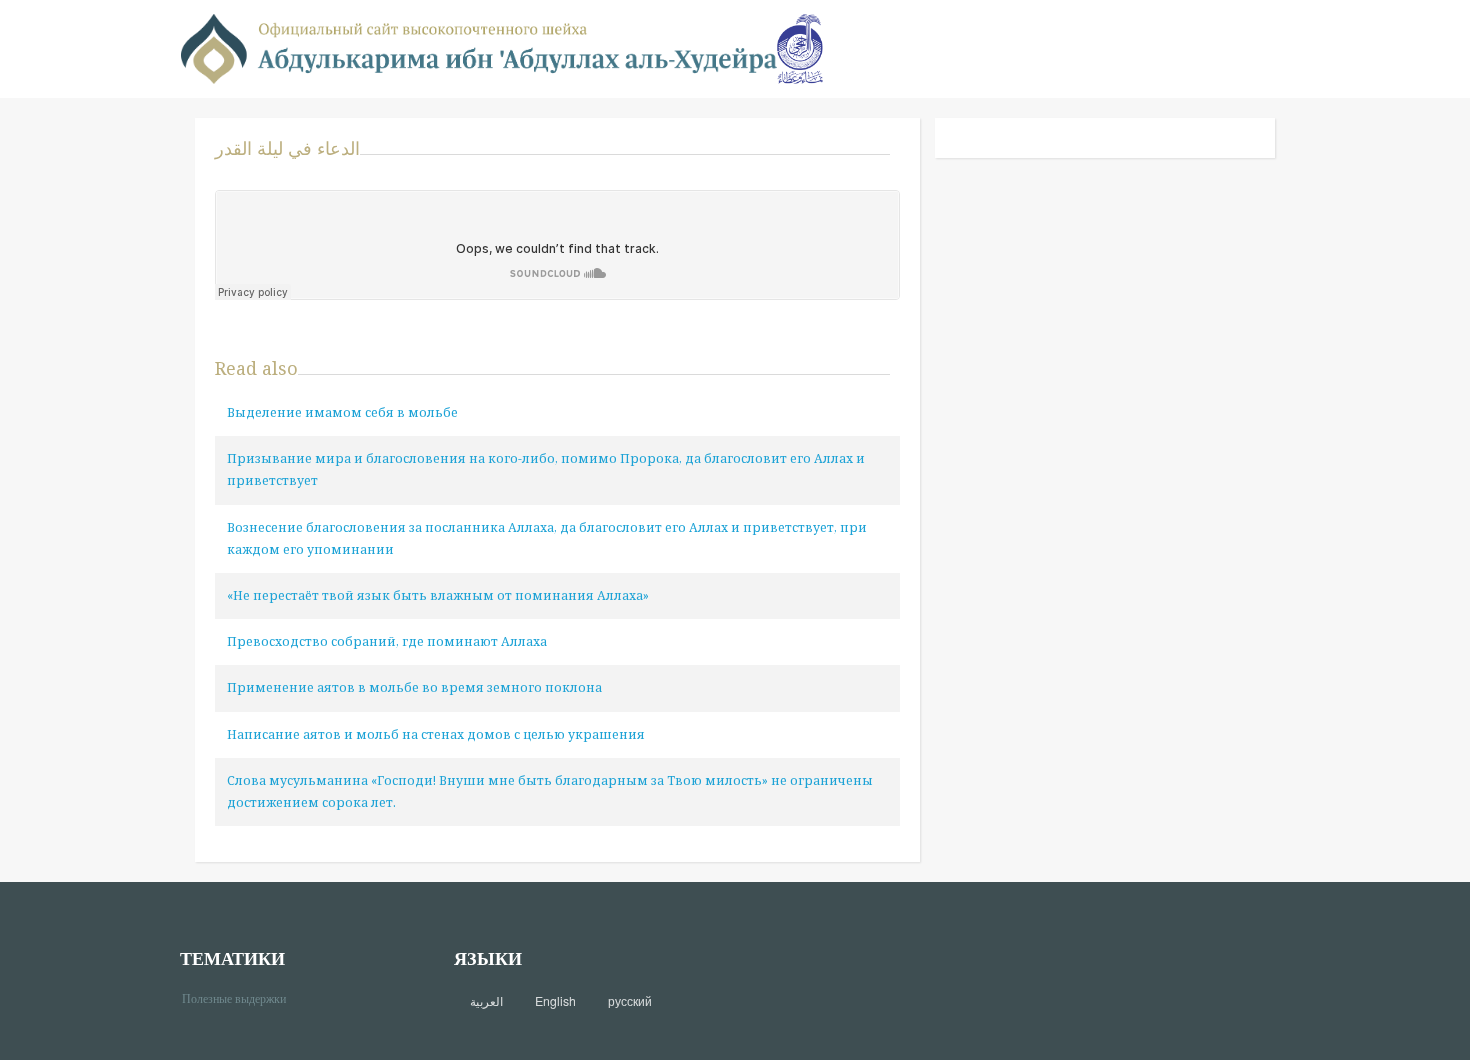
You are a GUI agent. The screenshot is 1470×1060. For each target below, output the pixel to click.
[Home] (479, 47)
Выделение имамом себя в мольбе (342, 412)
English (555, 1001)
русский (630, 1001)
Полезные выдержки (241, 997)
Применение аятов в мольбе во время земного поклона (414, 687)
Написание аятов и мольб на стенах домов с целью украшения (436, 734)
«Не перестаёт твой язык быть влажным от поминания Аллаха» (438, 595)
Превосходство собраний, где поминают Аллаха (387, 641)
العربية (486, 1001)
